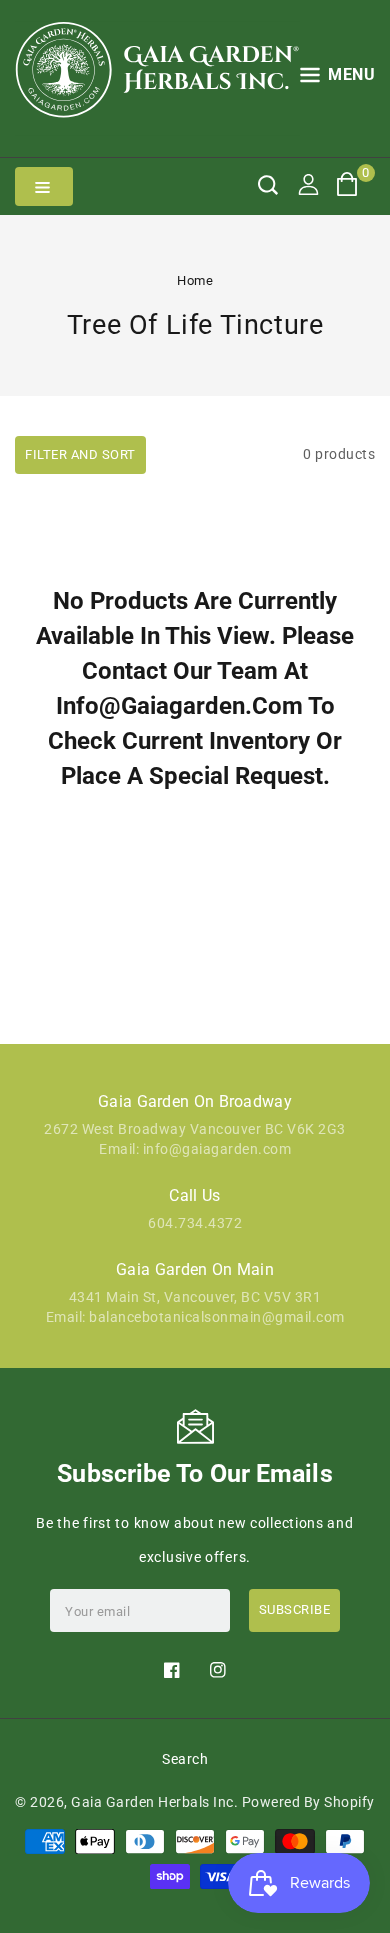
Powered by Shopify (308, 1802)
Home (195, 280)
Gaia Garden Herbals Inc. (154, 1802)
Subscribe (295, 1609)
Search (185, 1759)
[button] (338, 78)
